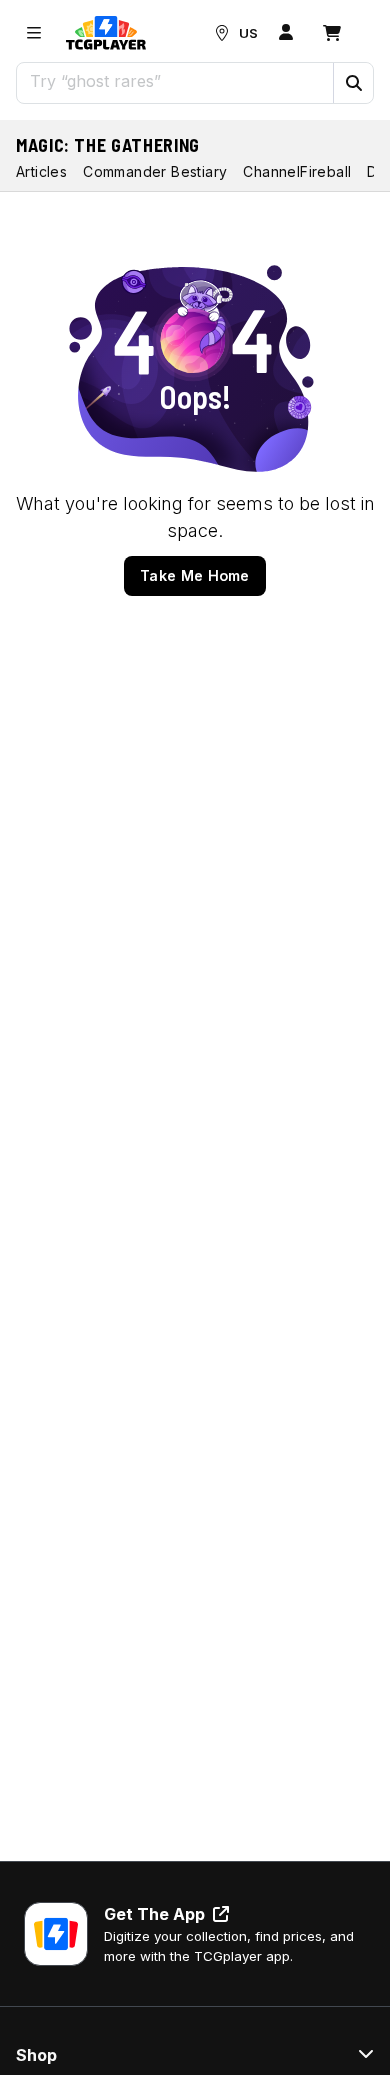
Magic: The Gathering (108, 145)
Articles (41, 171)
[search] (175, 81)
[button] (353, 83)
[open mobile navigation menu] (34, 33)
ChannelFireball (297, 171)
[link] (106, 33)
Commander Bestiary (155, 171)
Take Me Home (195, 575)
